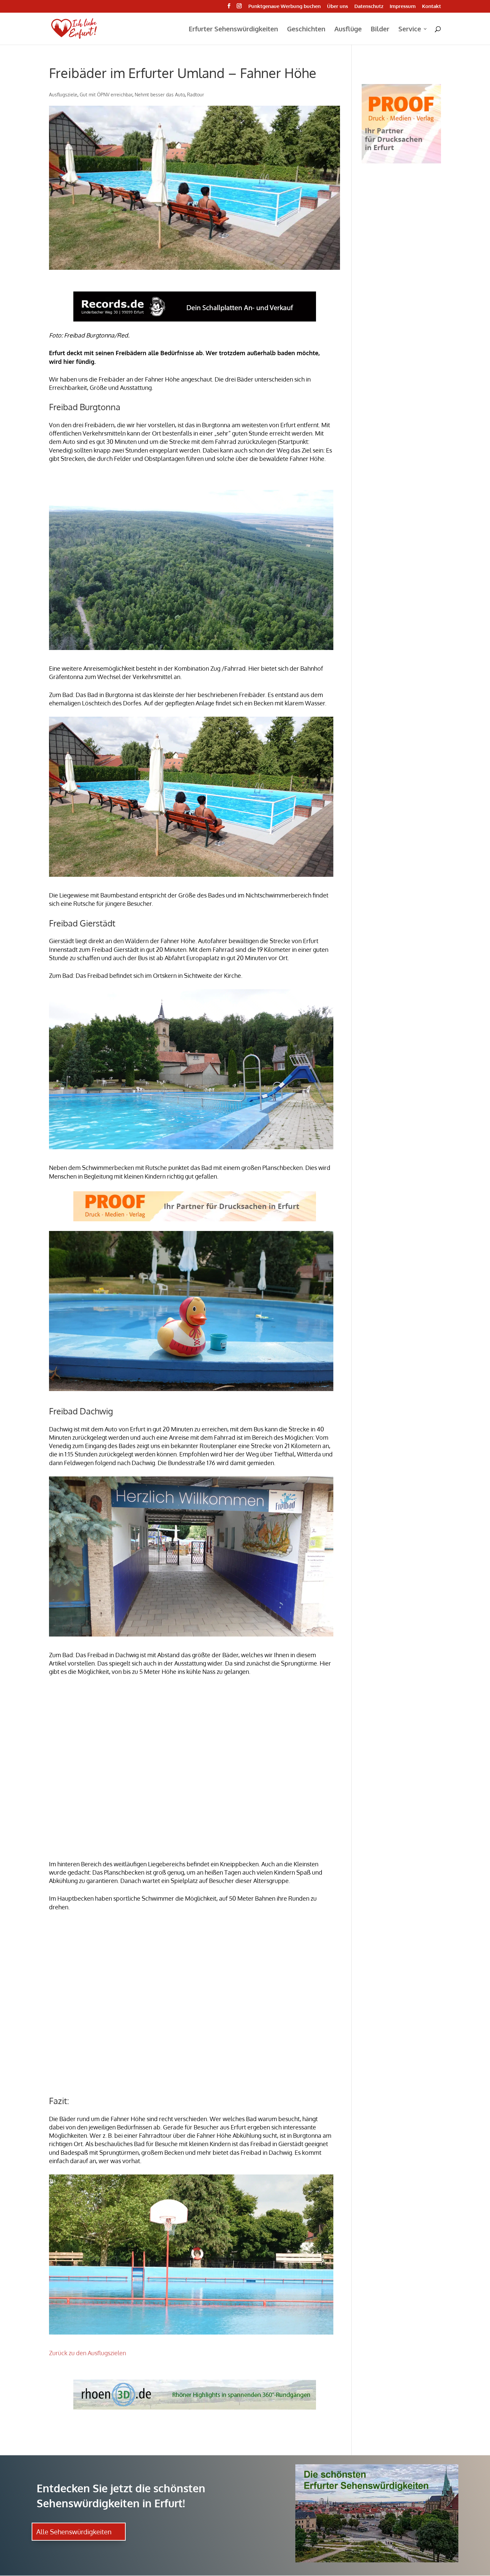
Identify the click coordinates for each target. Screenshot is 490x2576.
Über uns (337, 7)
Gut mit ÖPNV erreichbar (106, 95)
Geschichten (306, 30)
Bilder (380, 30)
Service (410, 30)
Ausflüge (348, 30)
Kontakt (431, 7)
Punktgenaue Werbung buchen (284, 7)
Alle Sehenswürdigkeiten (74, 2532)
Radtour (195, 95)
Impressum (403, 7)
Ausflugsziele (63, 95)
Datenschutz (369, 7)
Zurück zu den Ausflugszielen (87, 2353)
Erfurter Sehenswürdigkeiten (233, 30)
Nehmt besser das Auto (160, 95)
